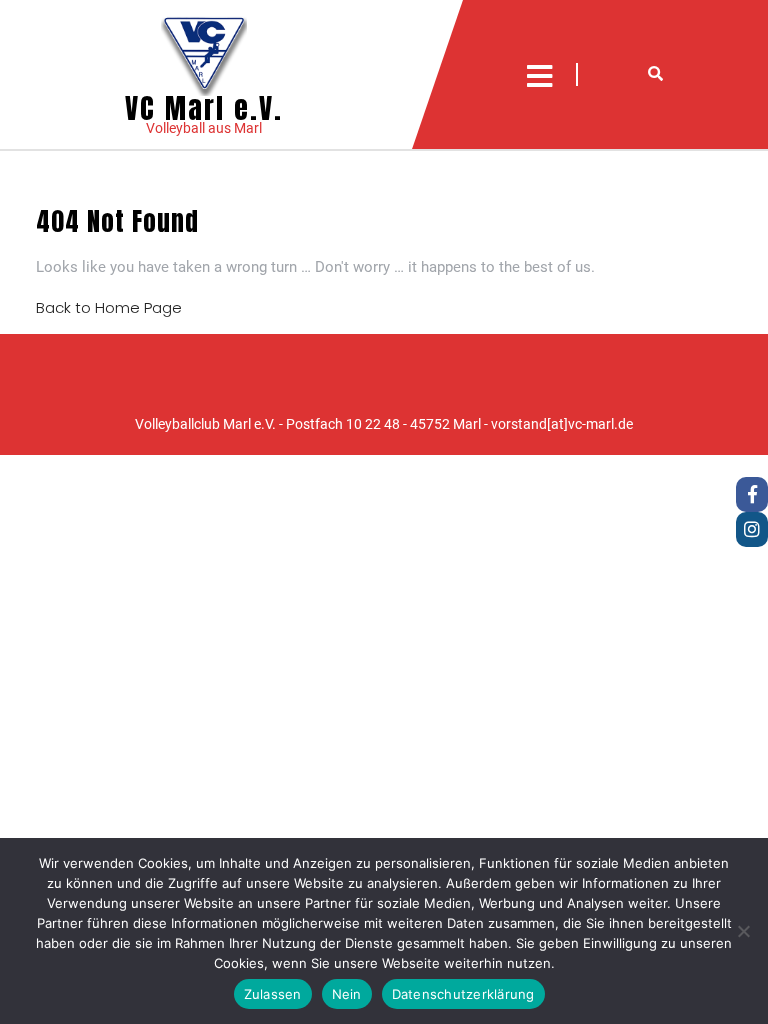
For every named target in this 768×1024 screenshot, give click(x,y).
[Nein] (743, 931)
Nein (347, 994)
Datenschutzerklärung (463, 994)
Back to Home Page (109, 307)
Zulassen (273, 994)
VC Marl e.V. (204, 108)
